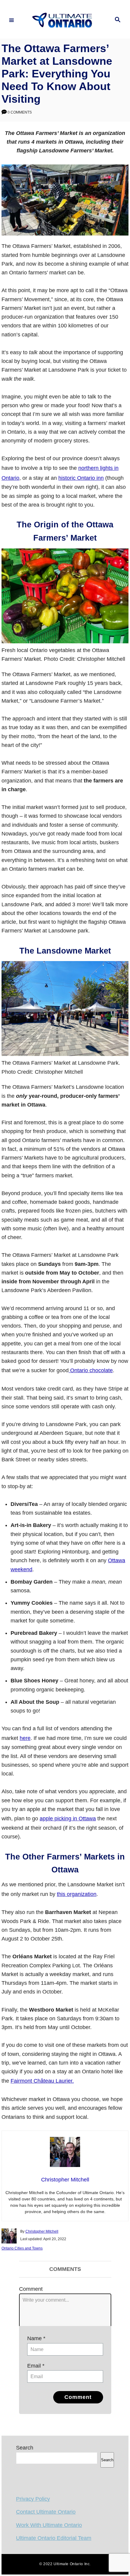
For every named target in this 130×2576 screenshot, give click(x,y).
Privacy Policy (33, 2499)
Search (25, 2448)
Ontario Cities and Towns (22, 2248)
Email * (36, 2366)
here (25, 1738)
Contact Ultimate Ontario (46, 2512)
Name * (36, 2338)
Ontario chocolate (91, 1370)
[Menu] (11, 20)
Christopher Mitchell (42, 2231)
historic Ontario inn (81, 478)
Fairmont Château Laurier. (42, 2081)
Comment (31, 2289)
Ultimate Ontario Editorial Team (54, 2538)
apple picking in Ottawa (68, 1819)
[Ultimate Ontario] (64, 20)
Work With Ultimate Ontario (49, 2525)
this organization (77, 1894)
